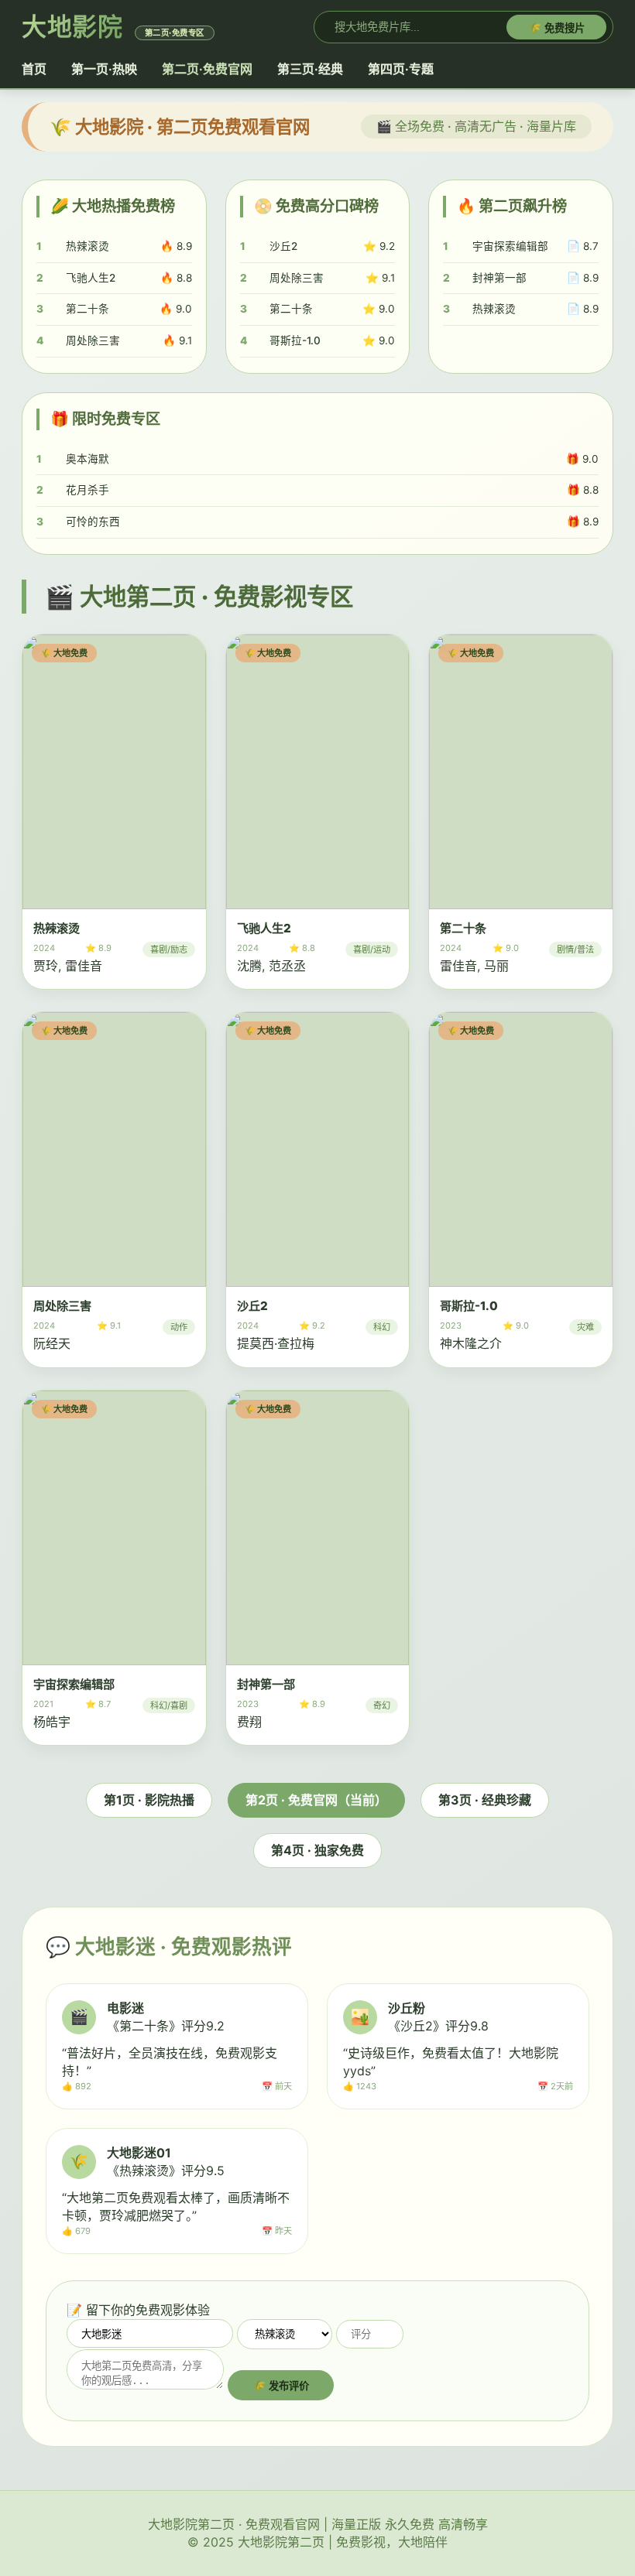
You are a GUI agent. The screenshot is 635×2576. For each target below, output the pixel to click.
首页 (34, 69)
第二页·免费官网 (207, 69)
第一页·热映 (104, 69)
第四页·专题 (401, 69)
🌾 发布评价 (281, 2386)
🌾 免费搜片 (556, 28)
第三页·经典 (310, 69)
